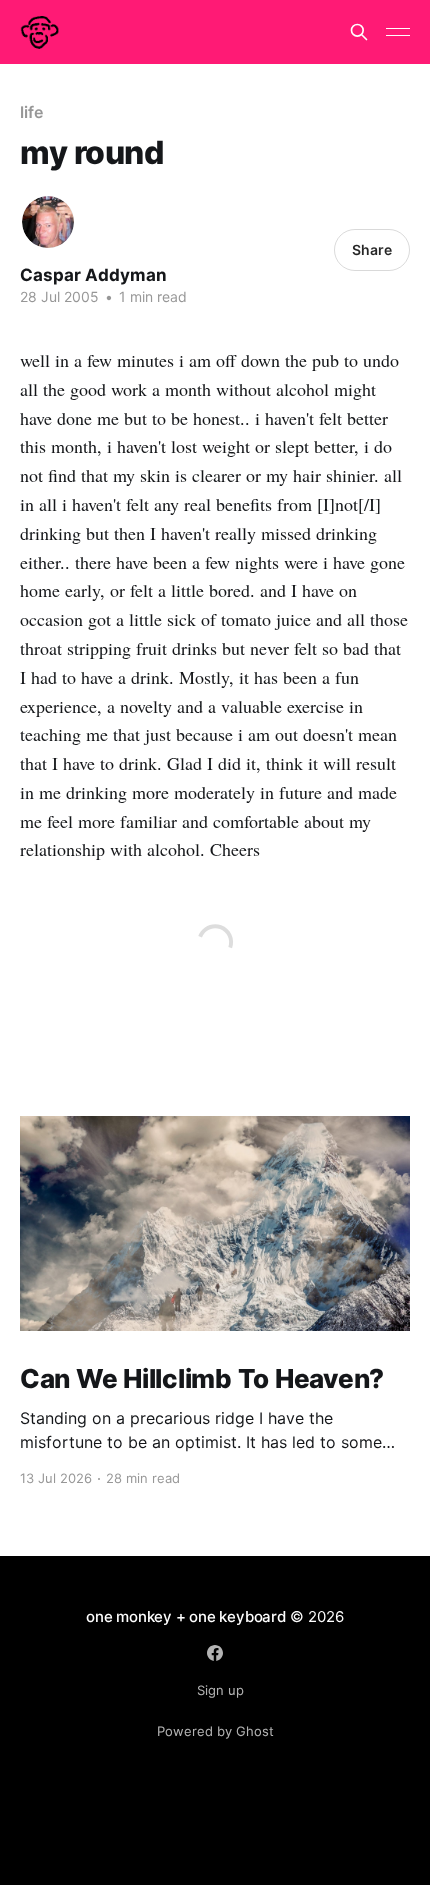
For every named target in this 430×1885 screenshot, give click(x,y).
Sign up (220, 1690)
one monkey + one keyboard (185, 1616)
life (31, 112)
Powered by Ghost (215, 1731)
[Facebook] (215, 1653)
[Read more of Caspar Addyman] (48, 222)
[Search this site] (359, 32)
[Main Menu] (398, 32)
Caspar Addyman (93, 275)
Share (372, 249)
